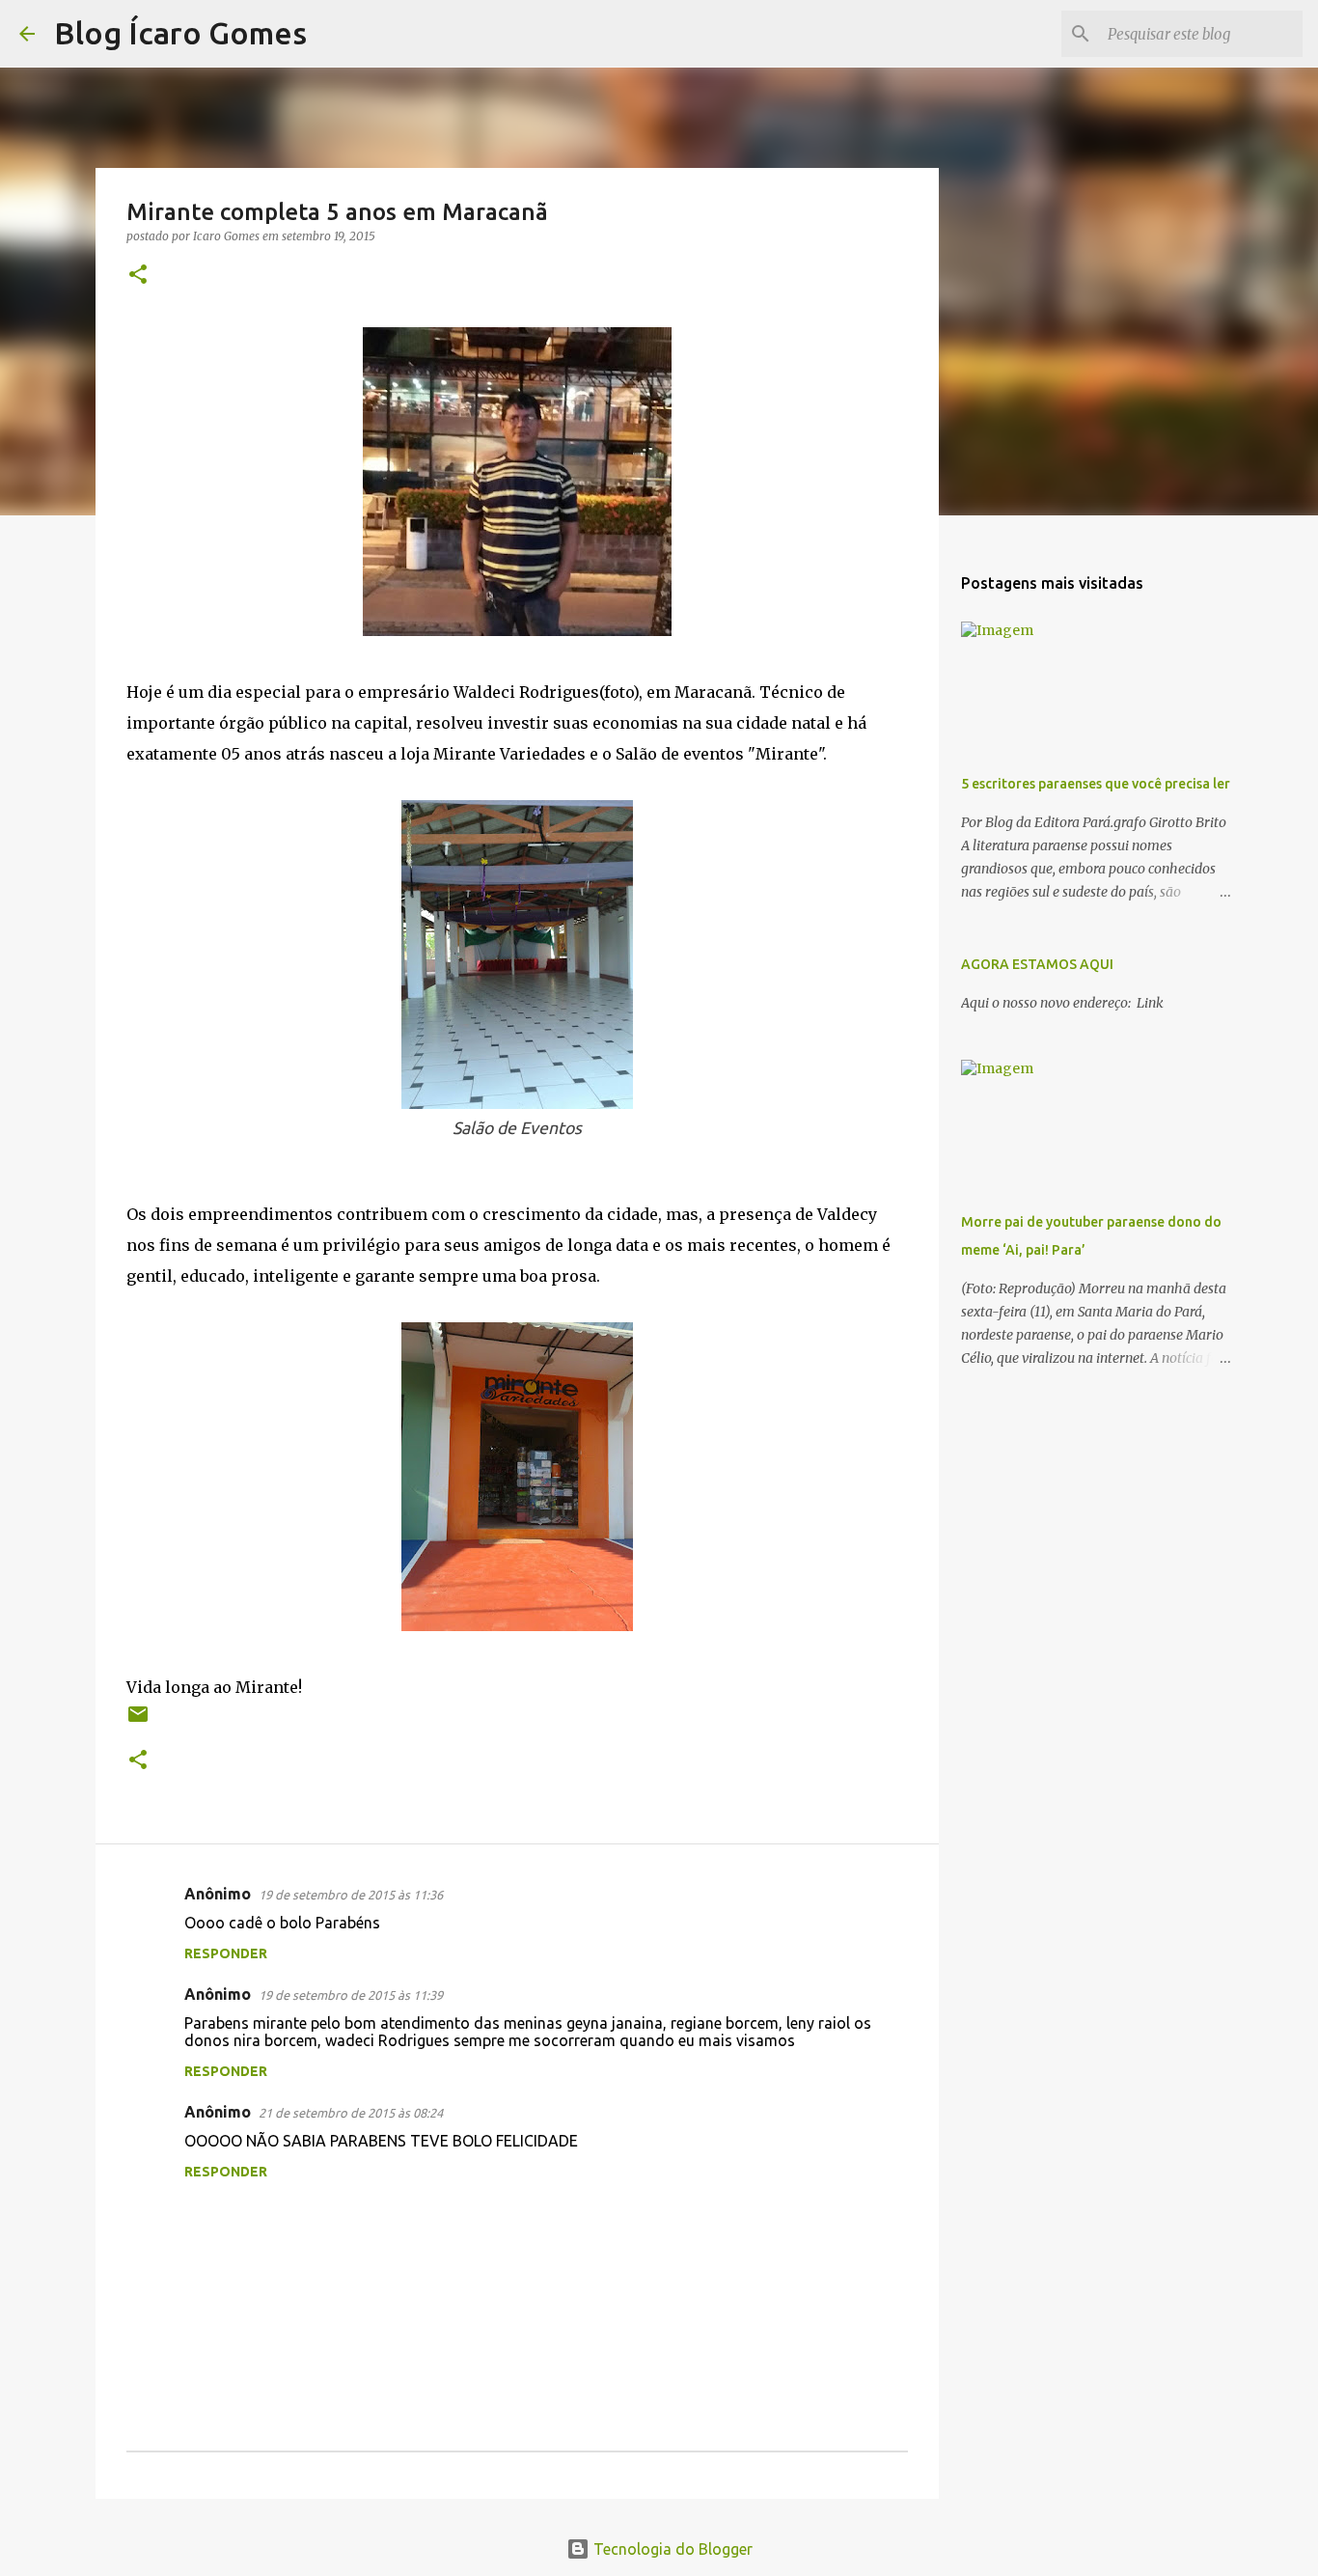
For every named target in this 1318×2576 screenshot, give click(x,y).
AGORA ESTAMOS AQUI (1037, 964)
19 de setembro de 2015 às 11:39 (351, 1995)
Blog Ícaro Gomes (180, 33)
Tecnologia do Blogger (671, 2549)
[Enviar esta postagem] (138, 1721)
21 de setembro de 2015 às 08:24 (351, 2113)
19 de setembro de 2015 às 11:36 (351, 1895)
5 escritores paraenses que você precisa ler (1096, 784)
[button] (138, 276)
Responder (226, 1953)
